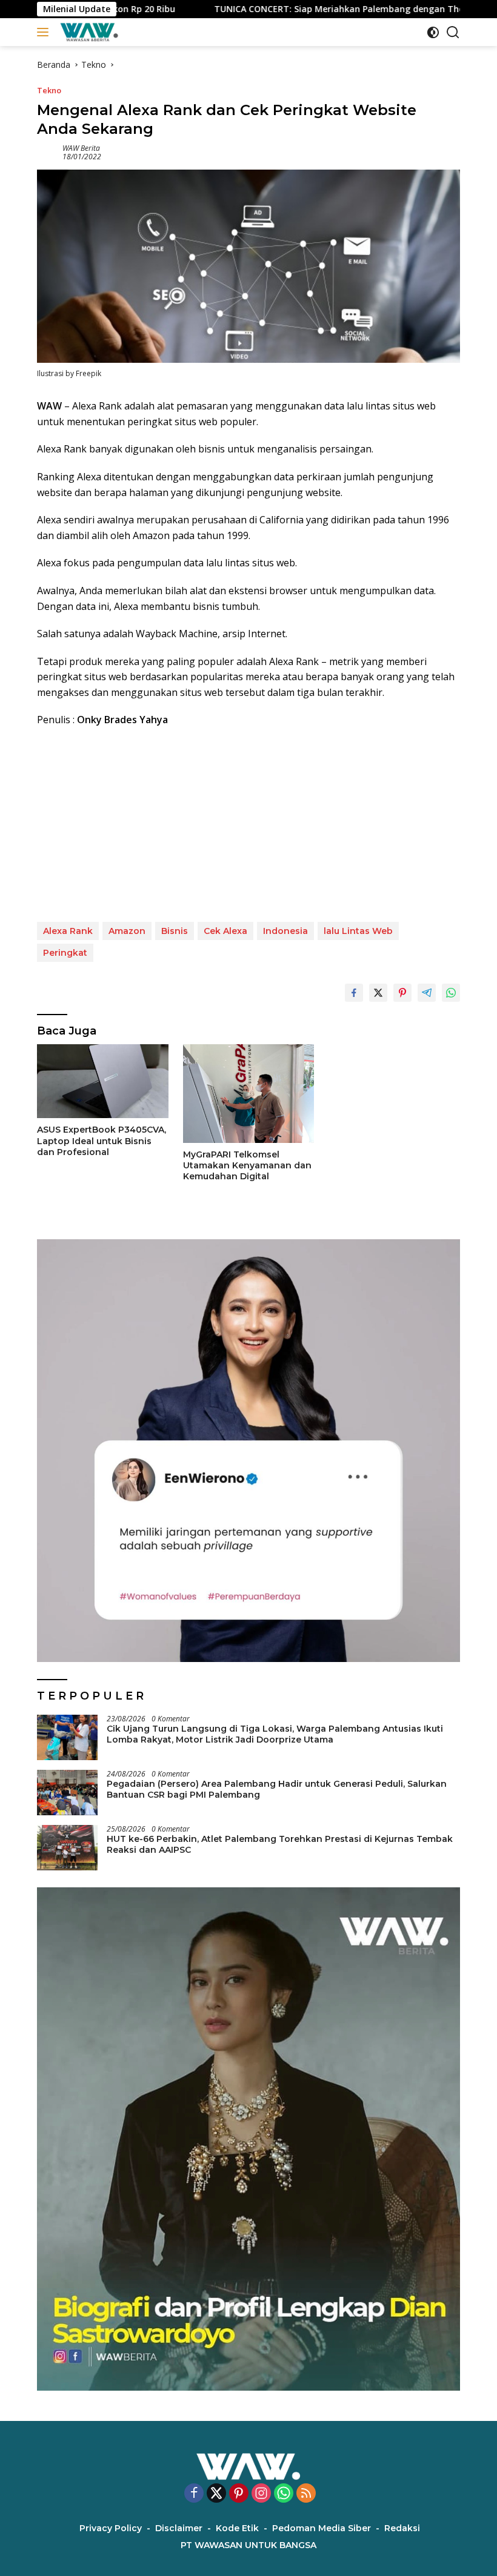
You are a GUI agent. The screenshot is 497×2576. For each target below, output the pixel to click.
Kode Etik (237, 2528)
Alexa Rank (68, 931)
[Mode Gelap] (433, 32)
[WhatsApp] (284, 2494)
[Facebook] (194, 2494)
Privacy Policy (111, 2528)
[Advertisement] (248, 825)
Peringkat (65, 953)
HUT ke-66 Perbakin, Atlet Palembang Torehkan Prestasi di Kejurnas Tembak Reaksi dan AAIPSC (280, 1844)
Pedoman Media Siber (322, 2528)
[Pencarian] (453, 32)
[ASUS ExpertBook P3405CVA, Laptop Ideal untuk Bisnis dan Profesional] (103, 1081)
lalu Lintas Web (358, 931)
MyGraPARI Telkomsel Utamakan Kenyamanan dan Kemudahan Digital (247, 1165)
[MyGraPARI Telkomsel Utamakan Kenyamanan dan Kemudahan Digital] (249, 1093)
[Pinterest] (239, 2494)
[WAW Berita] (88, 32)
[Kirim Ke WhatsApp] (451, 993)
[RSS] (306, 2494)
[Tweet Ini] (378, 993)
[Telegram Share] (427, 993)
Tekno (49, 90)
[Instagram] (261, 2494)
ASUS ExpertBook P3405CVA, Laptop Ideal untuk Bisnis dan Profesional (102, 1141)
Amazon (127, 931)
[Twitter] (216, 2494)
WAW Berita (81, 148)
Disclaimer (179, 2528)
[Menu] (45, 32)
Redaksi (402, 2528)
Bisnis (175, 931)
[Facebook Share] (354, 993)
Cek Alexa (225, 931)
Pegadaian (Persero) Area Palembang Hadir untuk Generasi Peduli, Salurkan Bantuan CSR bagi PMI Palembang (277, 1789)
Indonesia (285, 931)
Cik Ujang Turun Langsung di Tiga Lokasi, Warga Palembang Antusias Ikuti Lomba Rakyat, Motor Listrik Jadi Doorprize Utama (275, 1734)
